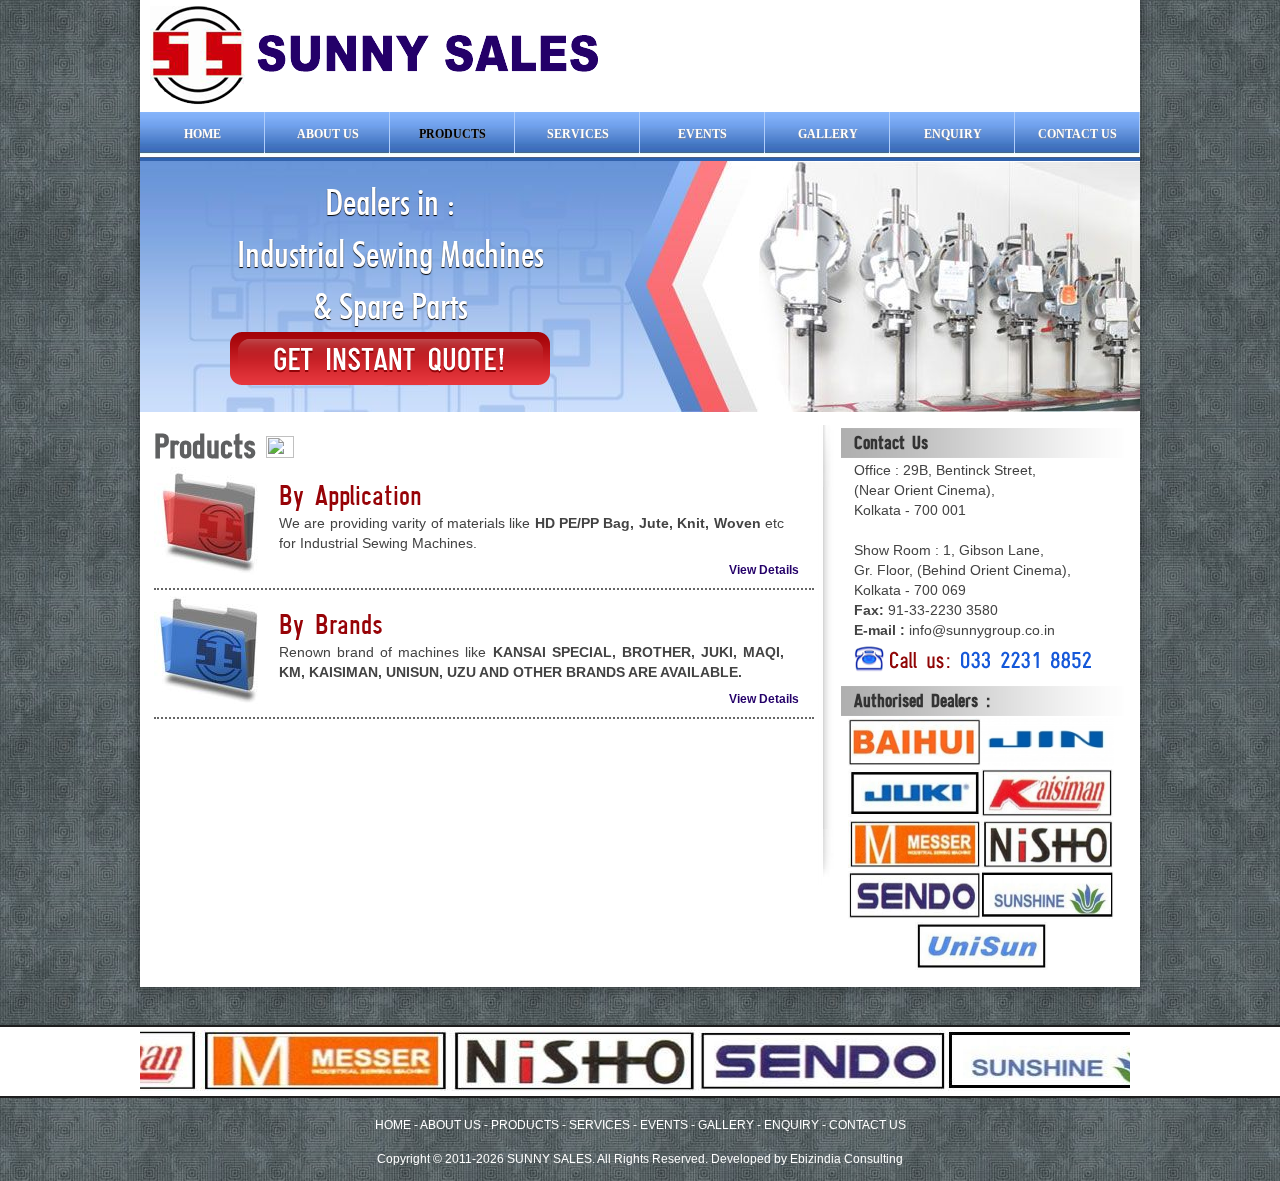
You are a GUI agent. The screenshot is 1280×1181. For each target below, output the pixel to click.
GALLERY (727, 1125)
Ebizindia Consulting (846, 1159)
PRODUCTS (525, 1125)
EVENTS (664, 1125)
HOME (393, 1125)
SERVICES (599, 1125)
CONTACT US (867, 1125)
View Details (764, 570)
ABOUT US (450, 1125)
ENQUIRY (791, 1125)
